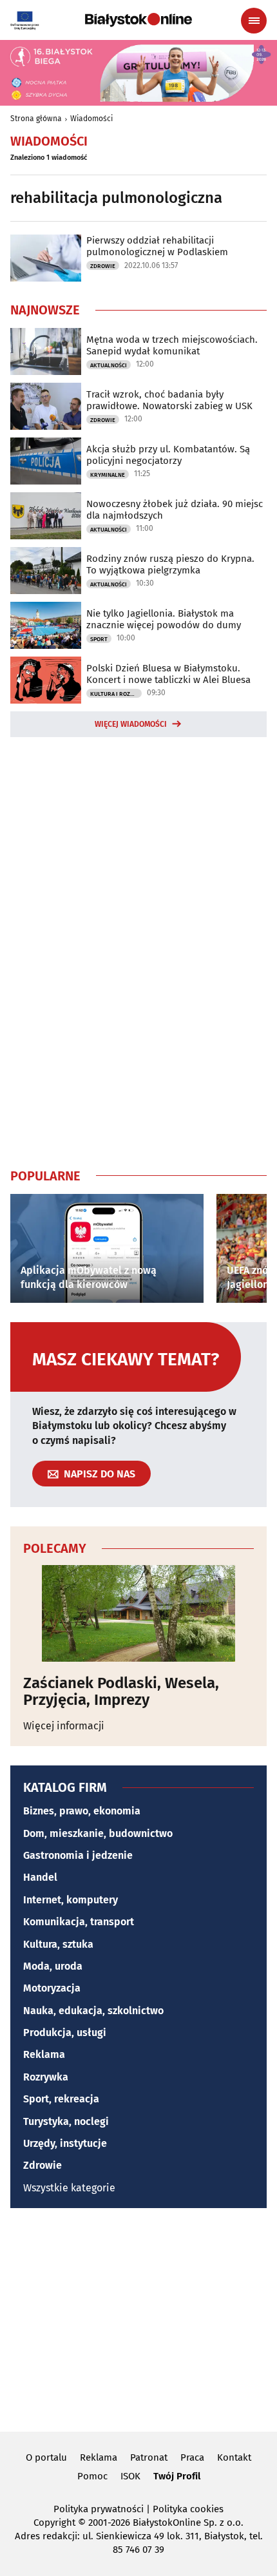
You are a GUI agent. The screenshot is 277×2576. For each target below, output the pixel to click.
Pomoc (92, 2476)
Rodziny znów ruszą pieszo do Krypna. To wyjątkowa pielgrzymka (170, 564)
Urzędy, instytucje (65, 2143)
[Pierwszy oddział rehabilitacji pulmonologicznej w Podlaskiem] (46, 258)
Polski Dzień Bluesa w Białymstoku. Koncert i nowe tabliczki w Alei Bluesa (168, 674)
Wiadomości (91, 119)
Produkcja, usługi (65, 2033)
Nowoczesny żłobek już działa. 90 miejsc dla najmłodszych (175, 510)
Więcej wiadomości (131, 724)
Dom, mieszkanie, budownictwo (98, 1833)
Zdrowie (103, 266)
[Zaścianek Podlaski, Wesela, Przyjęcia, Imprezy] (138, 1613)
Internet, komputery (71, 1900)
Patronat (149, 2457)
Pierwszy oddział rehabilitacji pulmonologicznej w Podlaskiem (157, 246)
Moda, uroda (53, 1966)
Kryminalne (108, 475)
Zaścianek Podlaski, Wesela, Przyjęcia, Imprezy (121, 1692)
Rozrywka (46, 2077)
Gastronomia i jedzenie (78, 1855)
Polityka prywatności (99, 2509)
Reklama (44, 2054)
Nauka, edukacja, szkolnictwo (93, 2011)
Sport (99, 639)
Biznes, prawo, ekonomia (82, 1811)
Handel (40, 1877)
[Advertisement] (138, 950)
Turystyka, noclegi (66, 2121)
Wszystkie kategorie (69, 2188)
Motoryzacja (52, 1988)
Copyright (54, 2523)
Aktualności (109, 365)
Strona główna (36, 119)
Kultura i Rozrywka (116, 694)
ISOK (130, 2476)
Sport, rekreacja (61, 2099)
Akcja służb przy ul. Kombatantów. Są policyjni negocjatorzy (168, 455)
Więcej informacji (64, 1726)
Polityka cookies (188, 2509)
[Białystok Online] (138, 20)
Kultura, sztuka (58, 1944)
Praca (192, 2457)
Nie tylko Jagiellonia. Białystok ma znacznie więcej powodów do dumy (164, 619)
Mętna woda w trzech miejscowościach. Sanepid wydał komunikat (172, 345)
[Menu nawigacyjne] (254, 21)
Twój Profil (177, 2476)
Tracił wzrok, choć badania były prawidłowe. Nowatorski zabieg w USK (169, 400)
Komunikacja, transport (79, 1922)
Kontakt (234, 2457)
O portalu (46, 2457)
